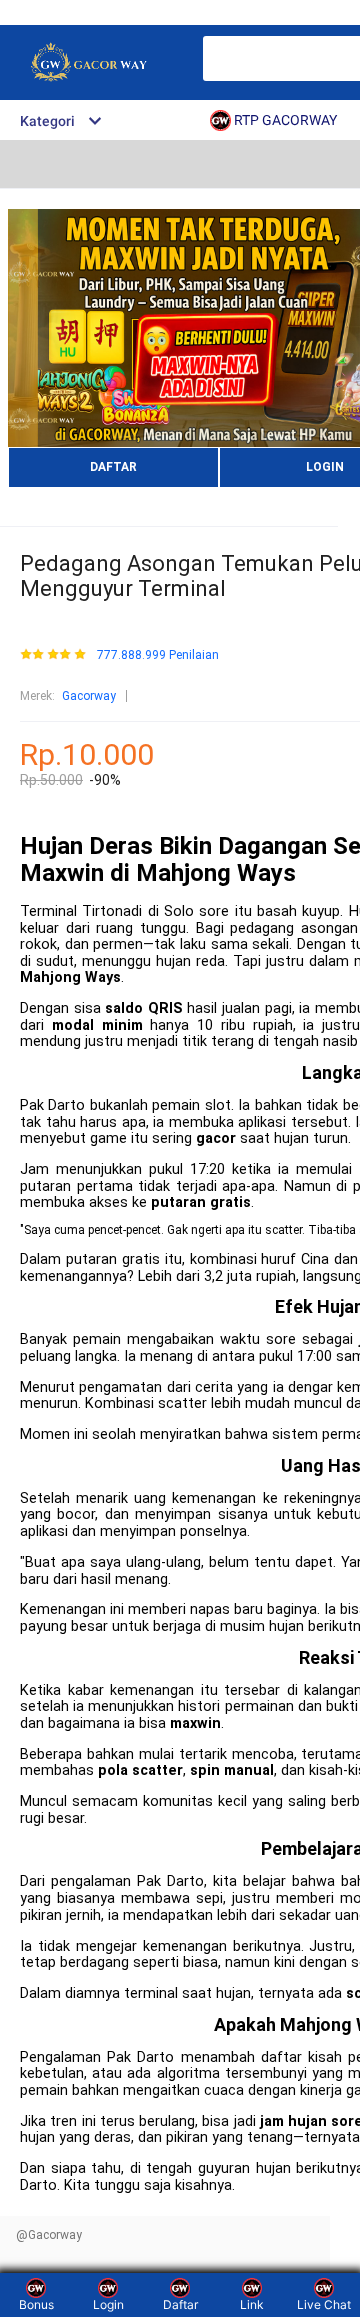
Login (108, 2304)
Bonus (36, 2304)
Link (252, 2304)
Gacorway (89, 696)
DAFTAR (113, 467)
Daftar (180, 2304)
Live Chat (324, 2304)
